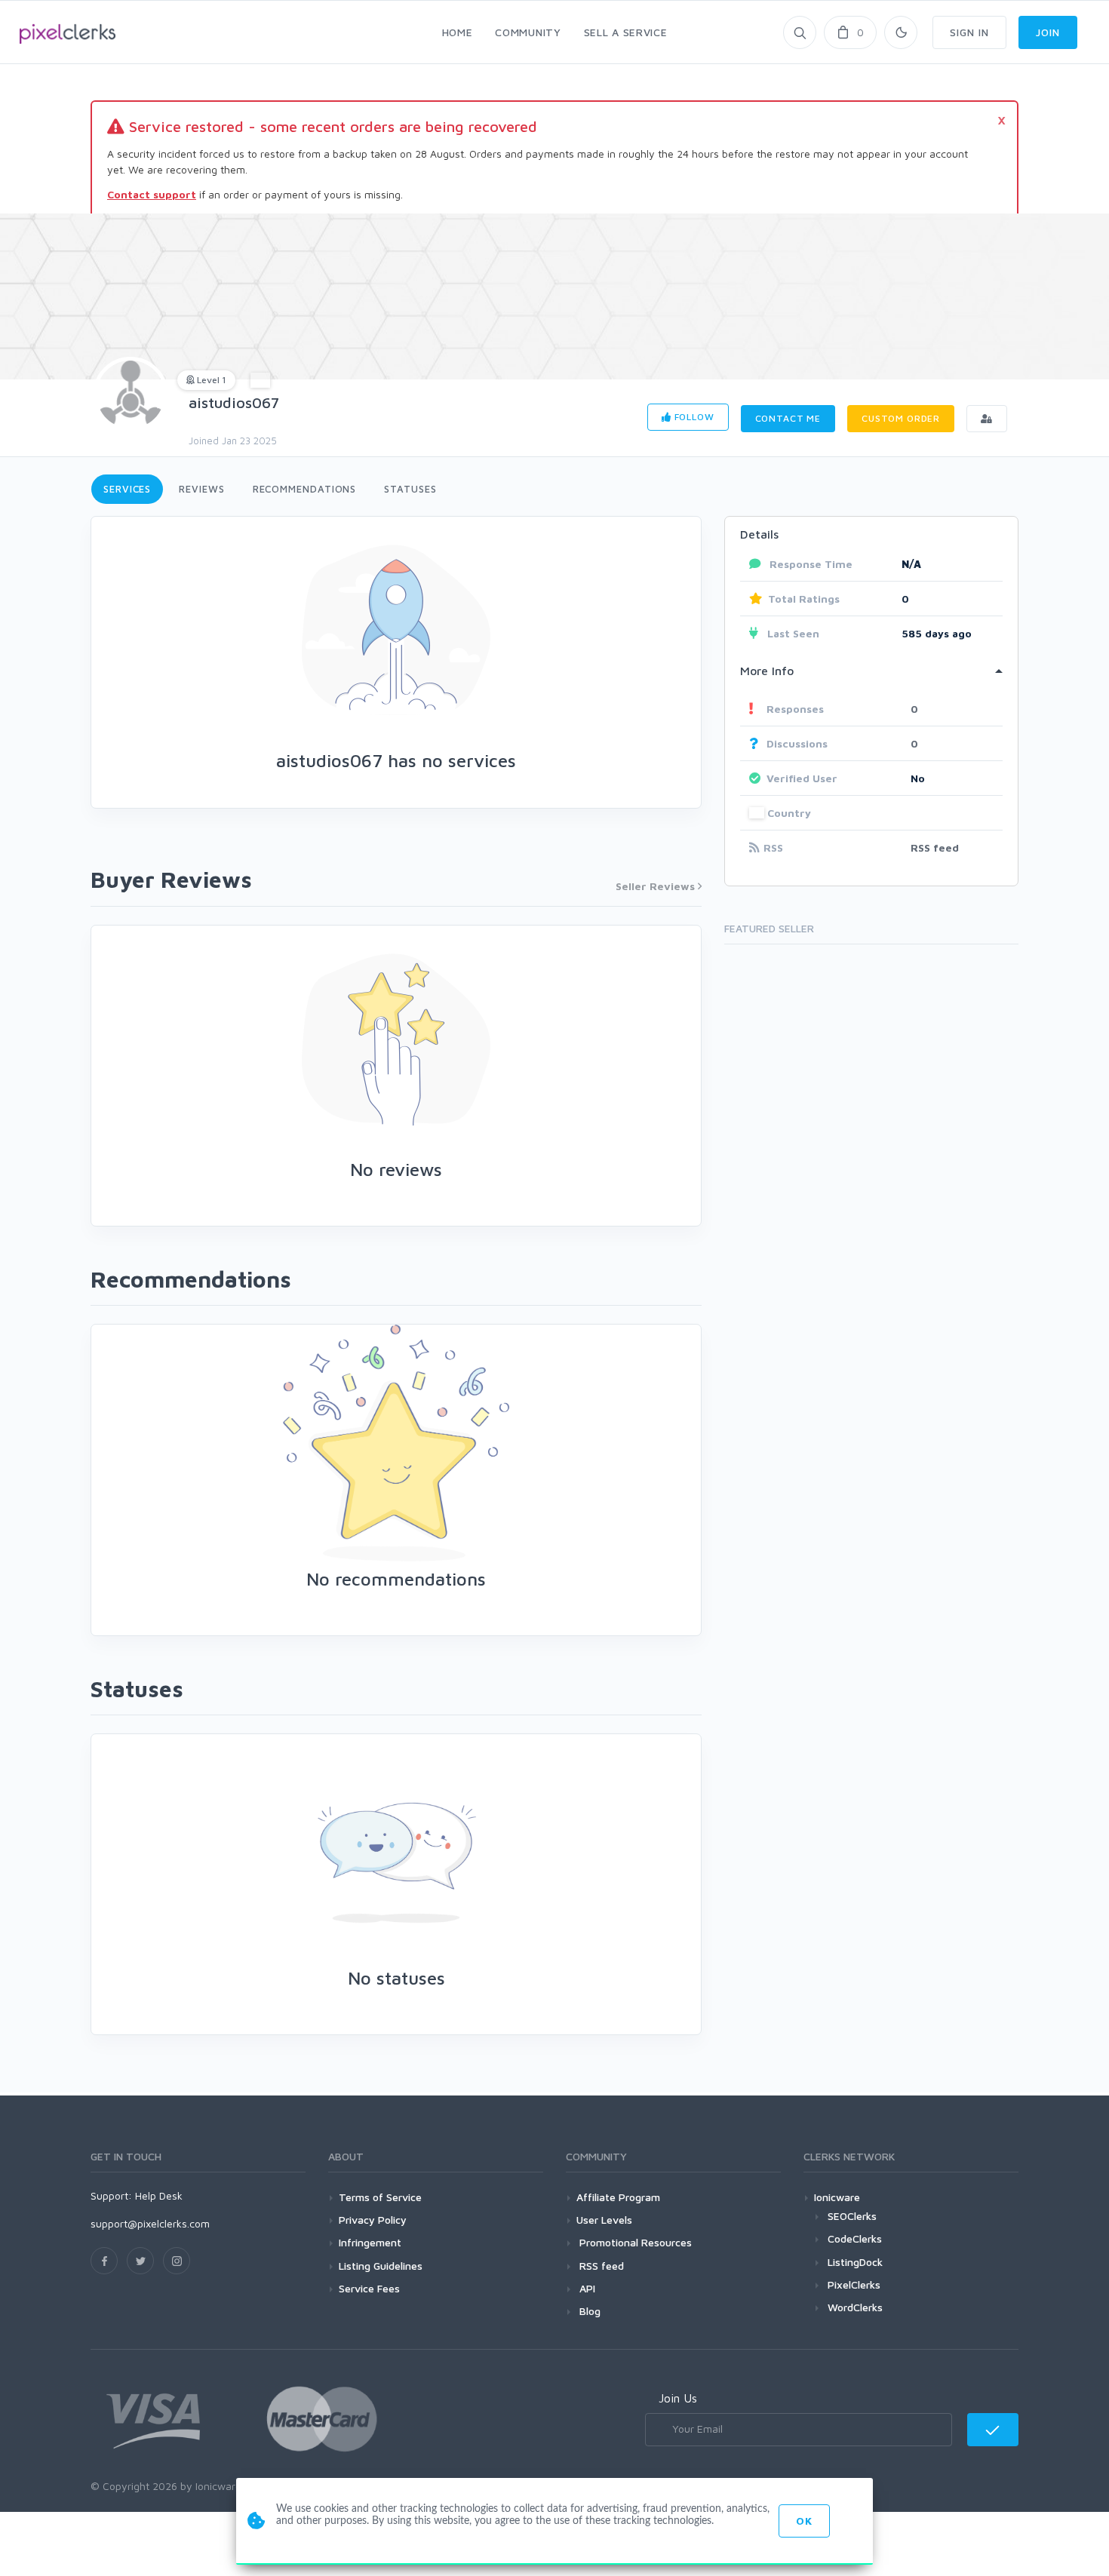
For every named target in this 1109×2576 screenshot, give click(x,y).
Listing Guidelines (381, 2266)
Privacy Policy (373, 2220)
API (586, 2288)
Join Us (678, 2398)
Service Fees (369, 2288)
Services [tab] (127, 489)
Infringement (370, 2242)
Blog (588, 2311)
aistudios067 (234, 402)
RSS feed (935, 847)
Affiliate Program (618, 2197)
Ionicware (837, 2197)
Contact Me (788, 418)
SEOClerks (852, 2216)
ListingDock (855, 2262)
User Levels (604, 2220)
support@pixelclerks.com (150, 2223)
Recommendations (305, 489)
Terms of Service (380, 2197)
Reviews (201, 489)
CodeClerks (855, 2238)
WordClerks (855, 2307)
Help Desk (159, 2195)
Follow (693, 417)
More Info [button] (767, 671)
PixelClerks (854, 2284)
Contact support (152, 194)
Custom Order (901, 418)
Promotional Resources (634, 2242)
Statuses (410, 489)
